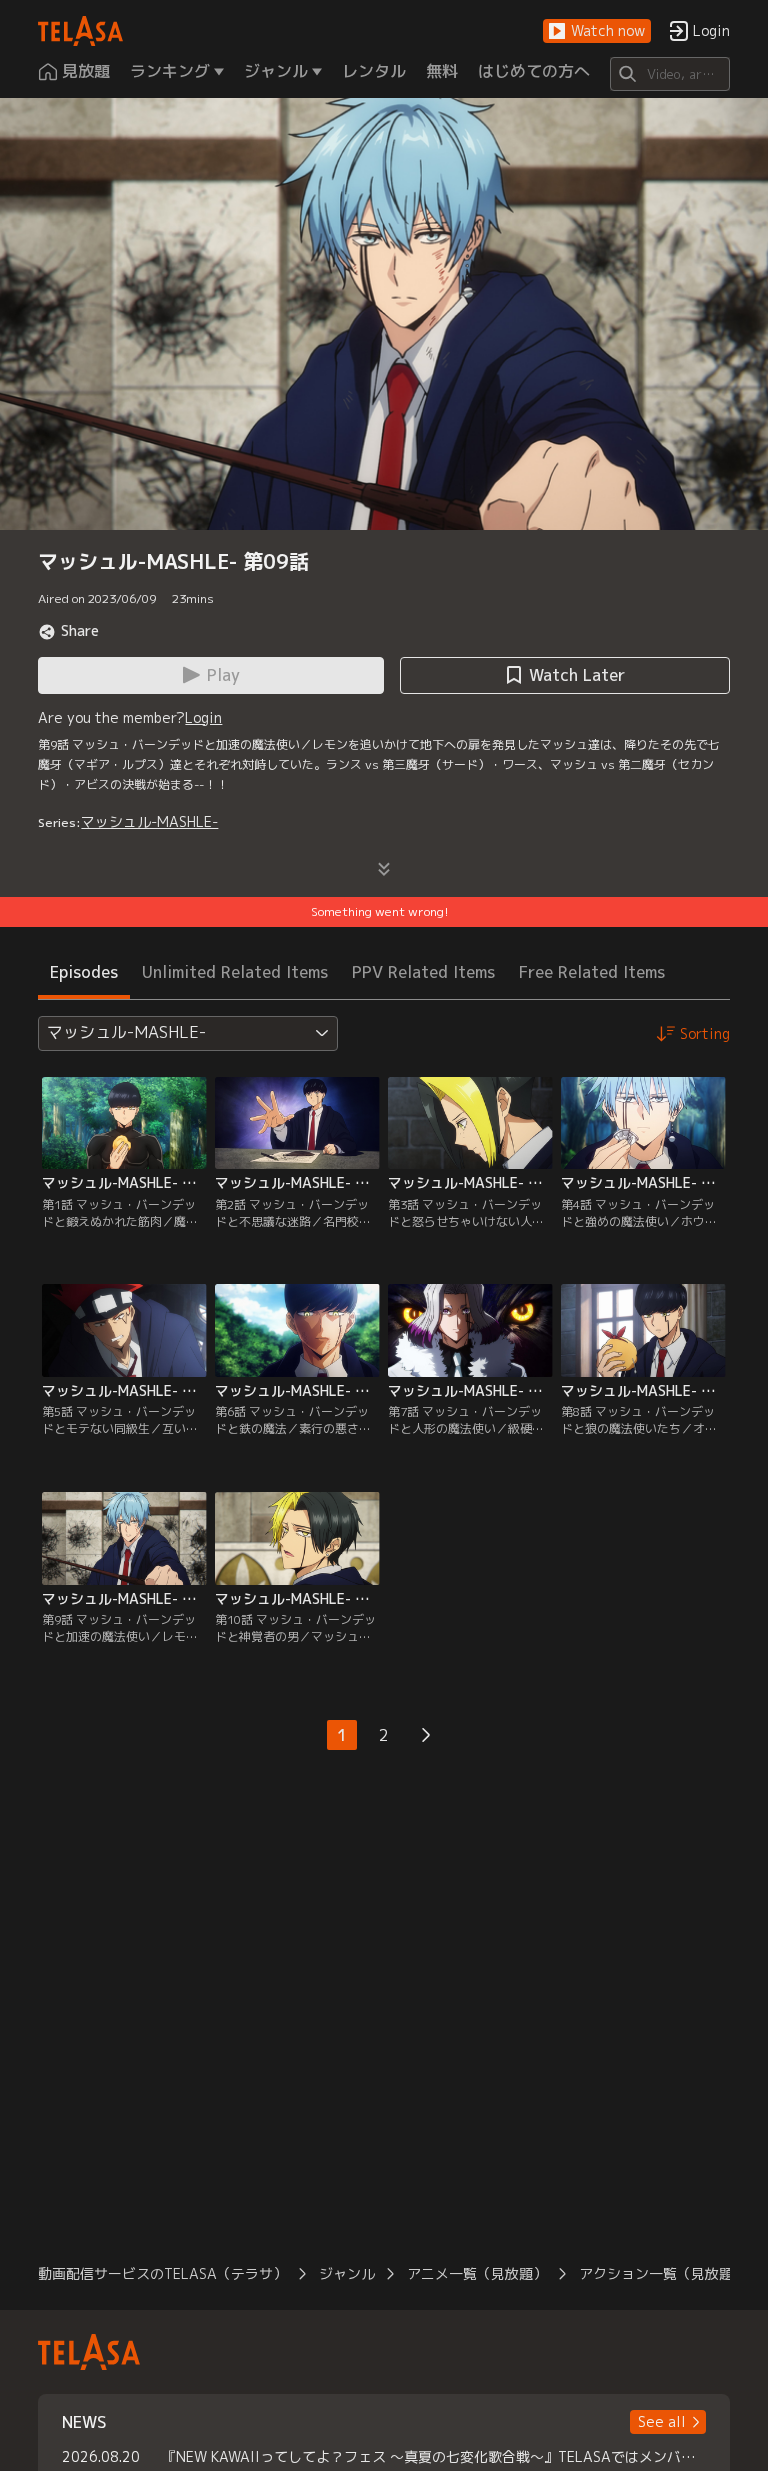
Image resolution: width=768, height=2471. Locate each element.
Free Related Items (592, 972)
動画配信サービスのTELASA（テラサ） (162, 2273)
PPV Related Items (423, 972)
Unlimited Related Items (235, 972)
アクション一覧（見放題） (663, 2273)
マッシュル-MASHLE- (149, 821)
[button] (597, 31)
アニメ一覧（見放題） (477, 2273)
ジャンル (347, 2273)
